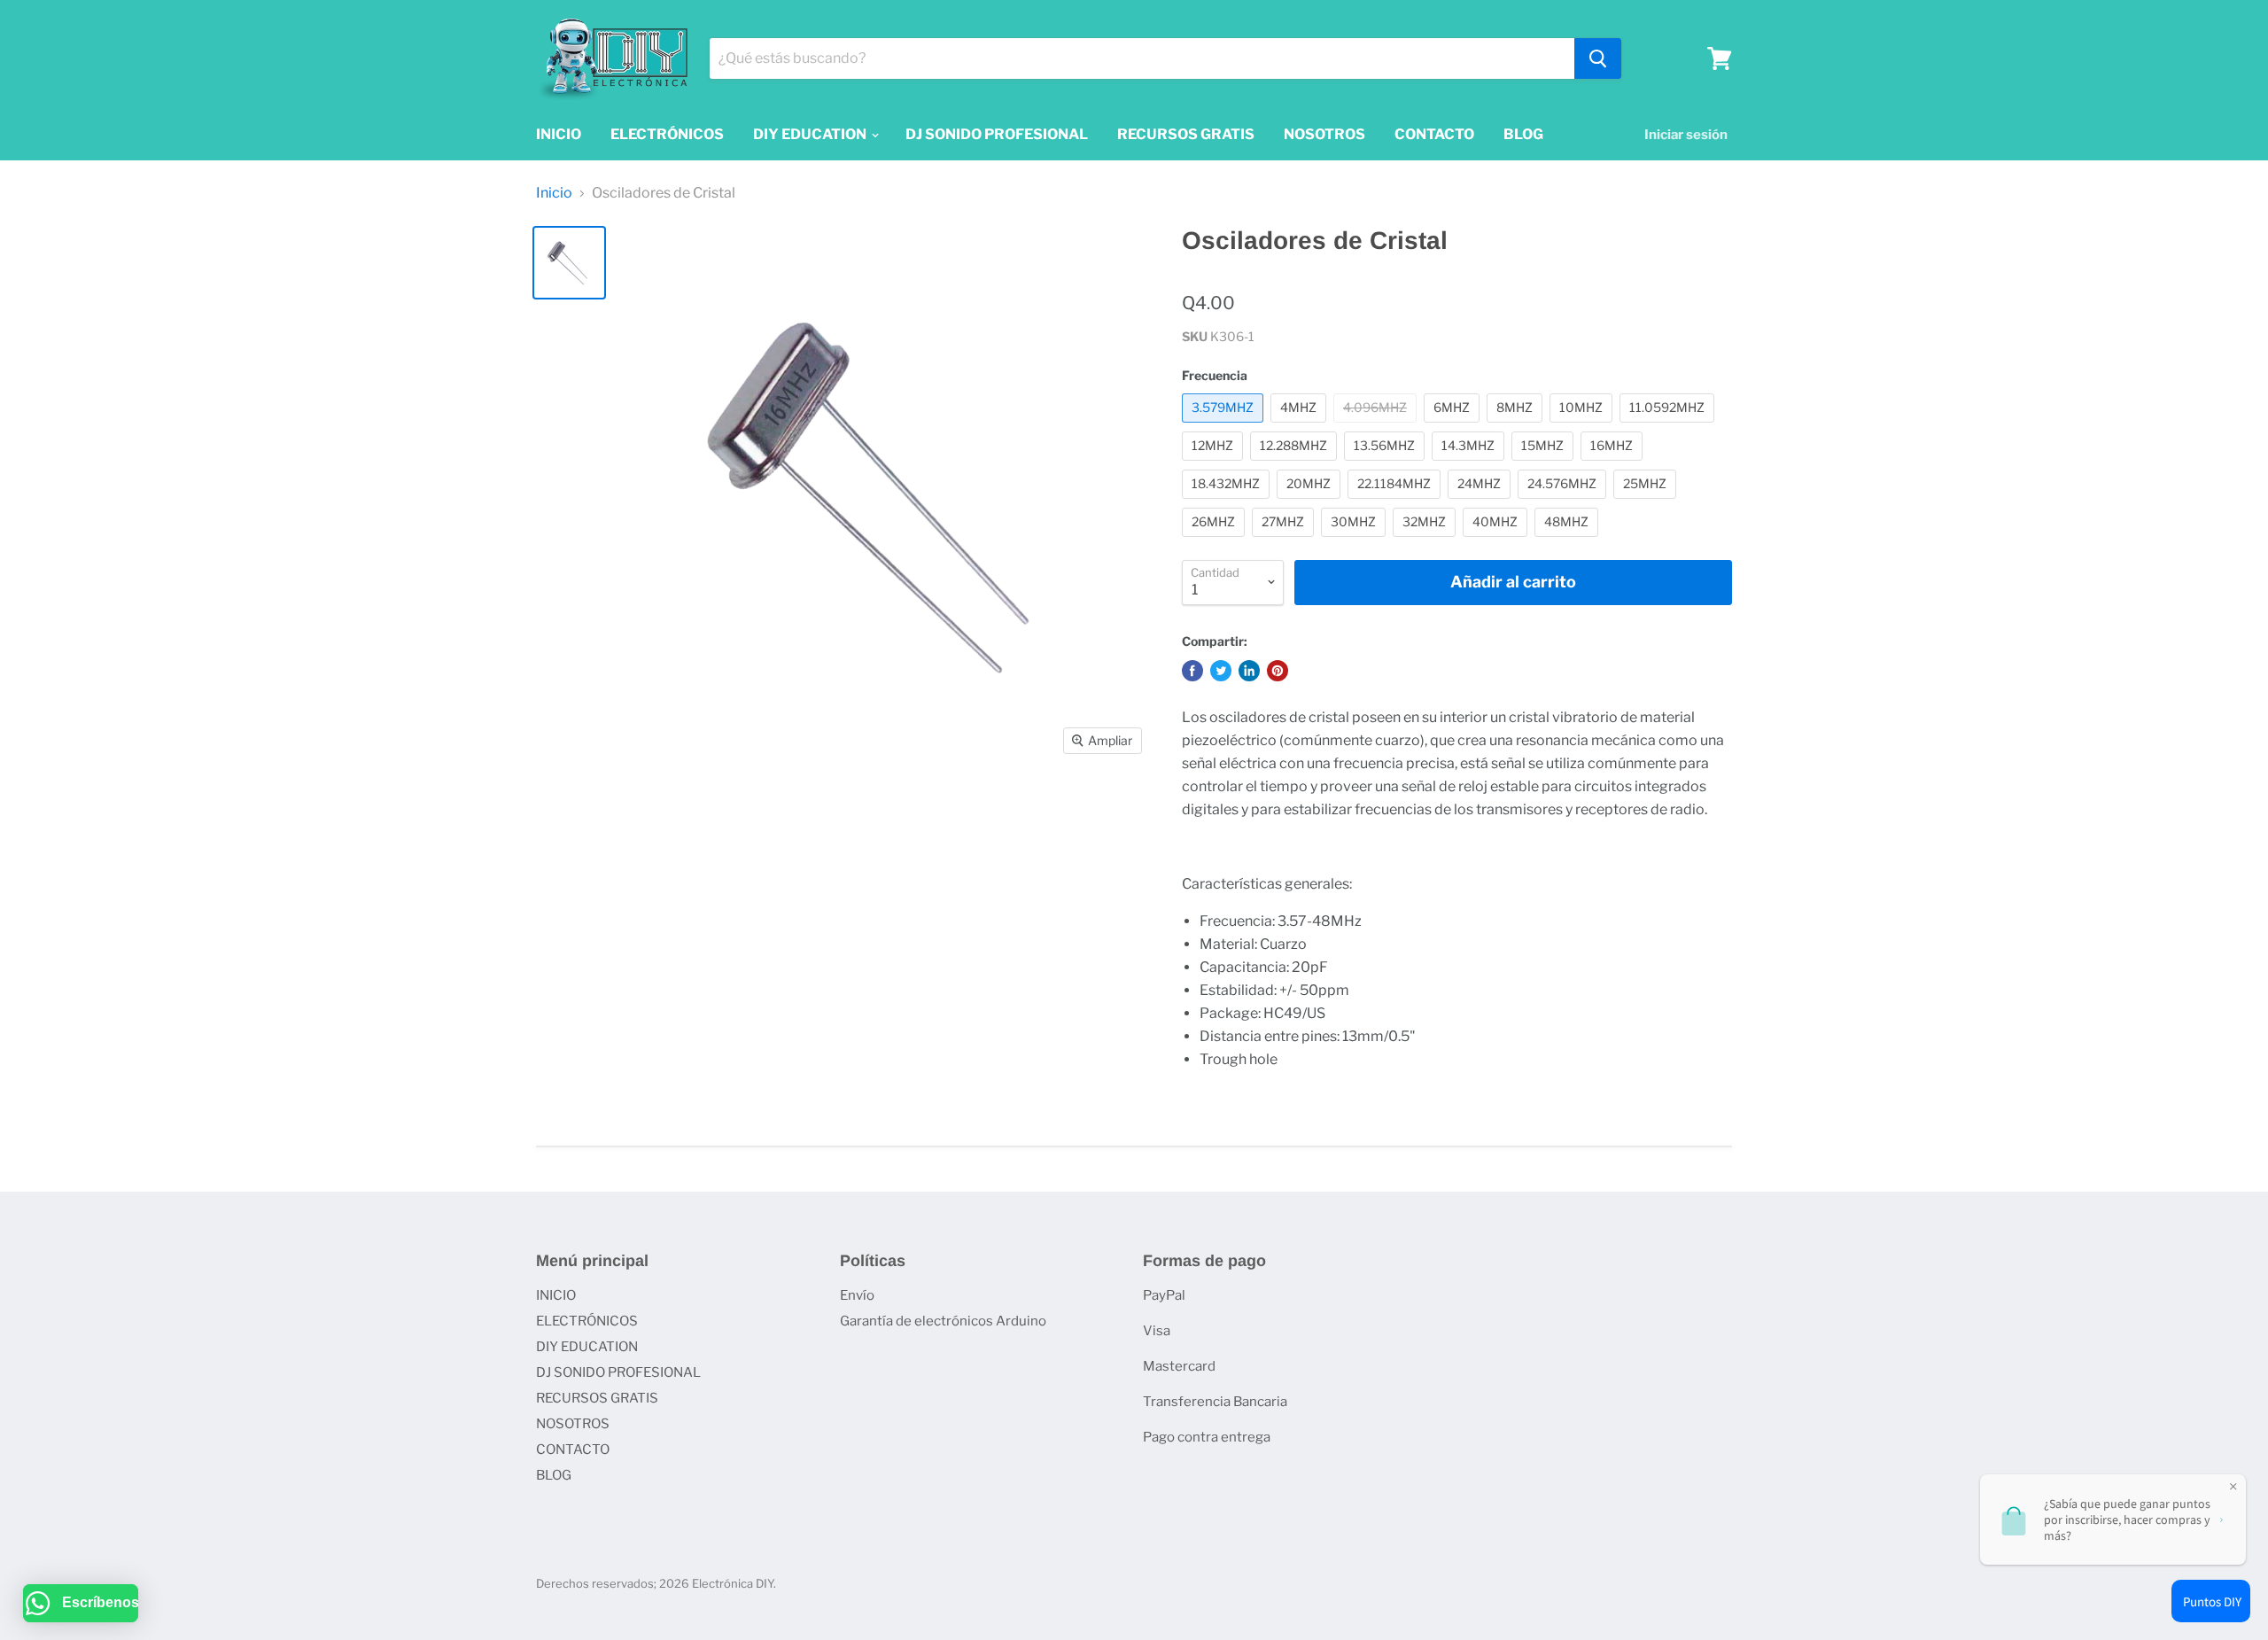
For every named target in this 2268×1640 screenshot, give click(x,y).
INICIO (559, 134)
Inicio (554, 193)
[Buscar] (1598, 58)
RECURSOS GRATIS (1186, 134)
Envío (857, 1295)
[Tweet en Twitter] (1221, 671)
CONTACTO (1434, 134)
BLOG (1523, 134)
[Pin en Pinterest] (1278, 671)
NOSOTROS (1324, 134)
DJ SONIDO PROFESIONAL (997, 134)
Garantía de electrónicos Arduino (943, 1321)
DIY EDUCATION (811, 134)
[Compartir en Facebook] (1192, 671)
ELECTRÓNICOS (667, 134)
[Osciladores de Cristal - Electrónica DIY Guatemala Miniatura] (569, 263)
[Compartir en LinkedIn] (1249, 671)
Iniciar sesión (1686, 135)
